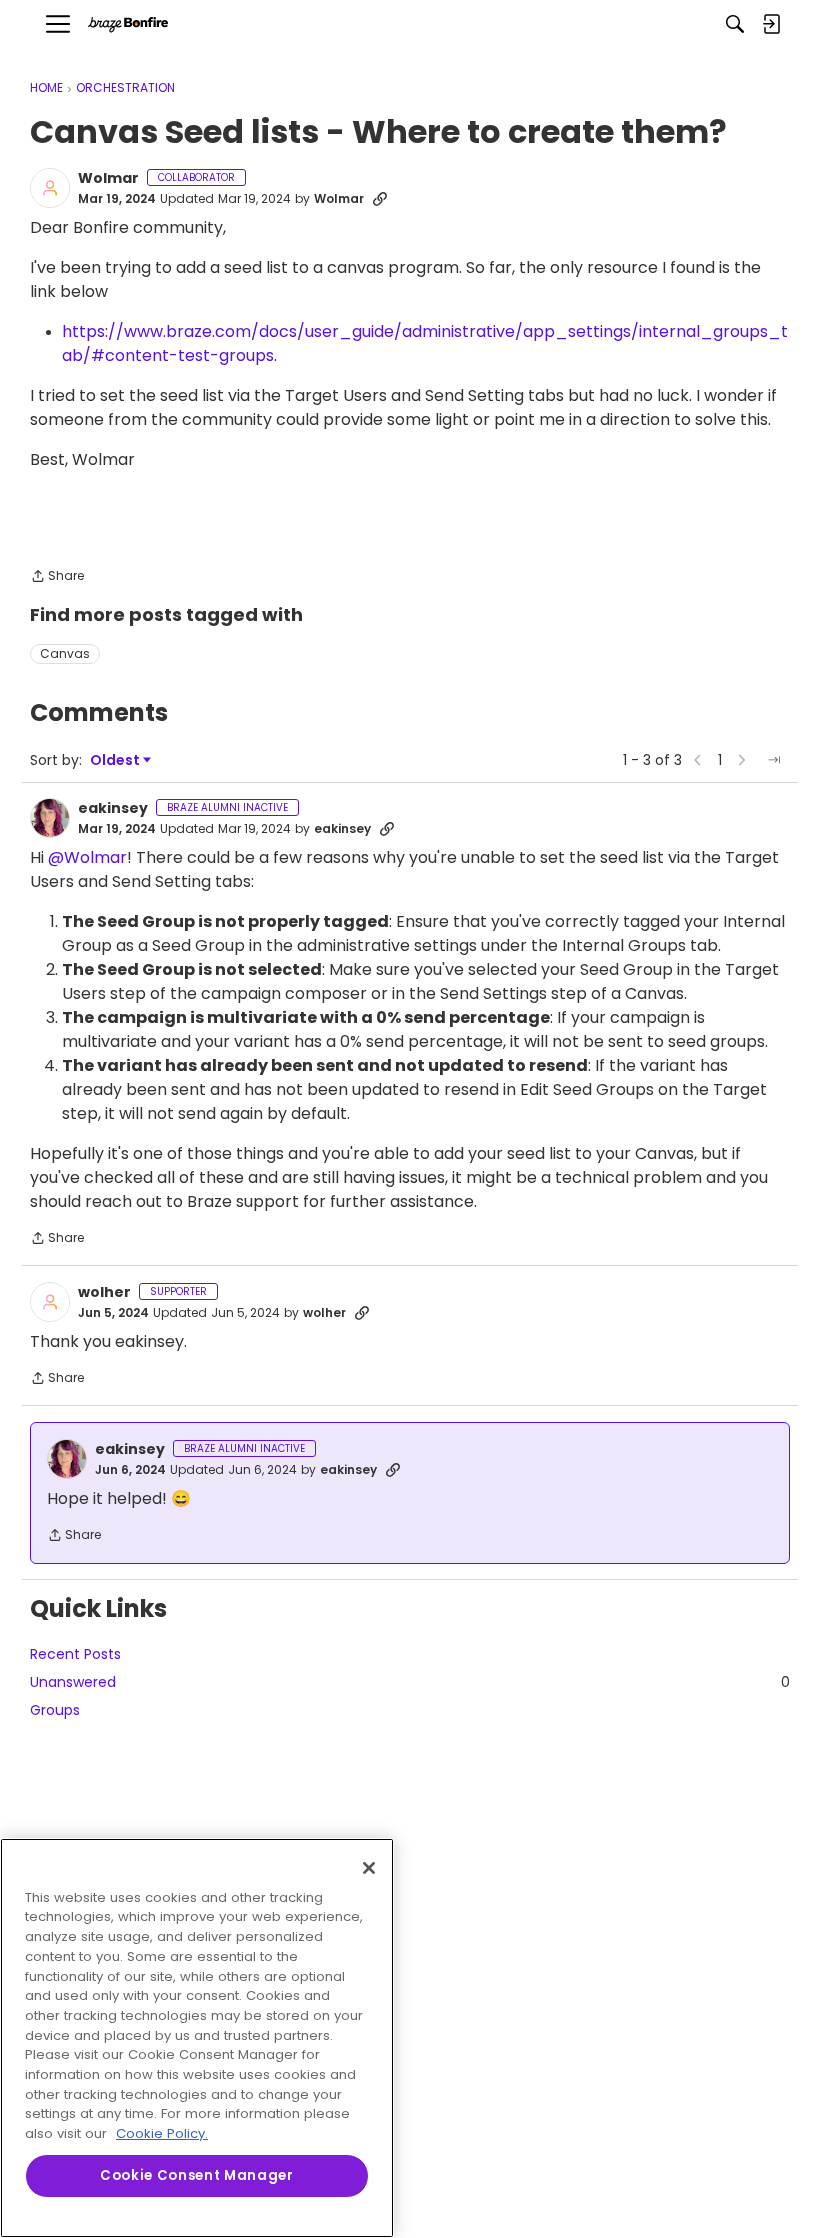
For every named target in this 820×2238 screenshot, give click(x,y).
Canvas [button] (65, 653)
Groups (55, 1710)
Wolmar (108, 179)
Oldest (116, 760)
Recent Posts (75, 1654)
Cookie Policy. (162, 2133)
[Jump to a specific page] (774, 760)
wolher (104, 1293)
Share (57, 577)
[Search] (735, 24)
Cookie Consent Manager (196, 2175)
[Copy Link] (380, 199)
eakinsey (113, 809)
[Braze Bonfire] (128, 24)
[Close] (369, 1868)
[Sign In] (771, 24)
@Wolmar (87, 857)
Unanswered (410, 1682)
